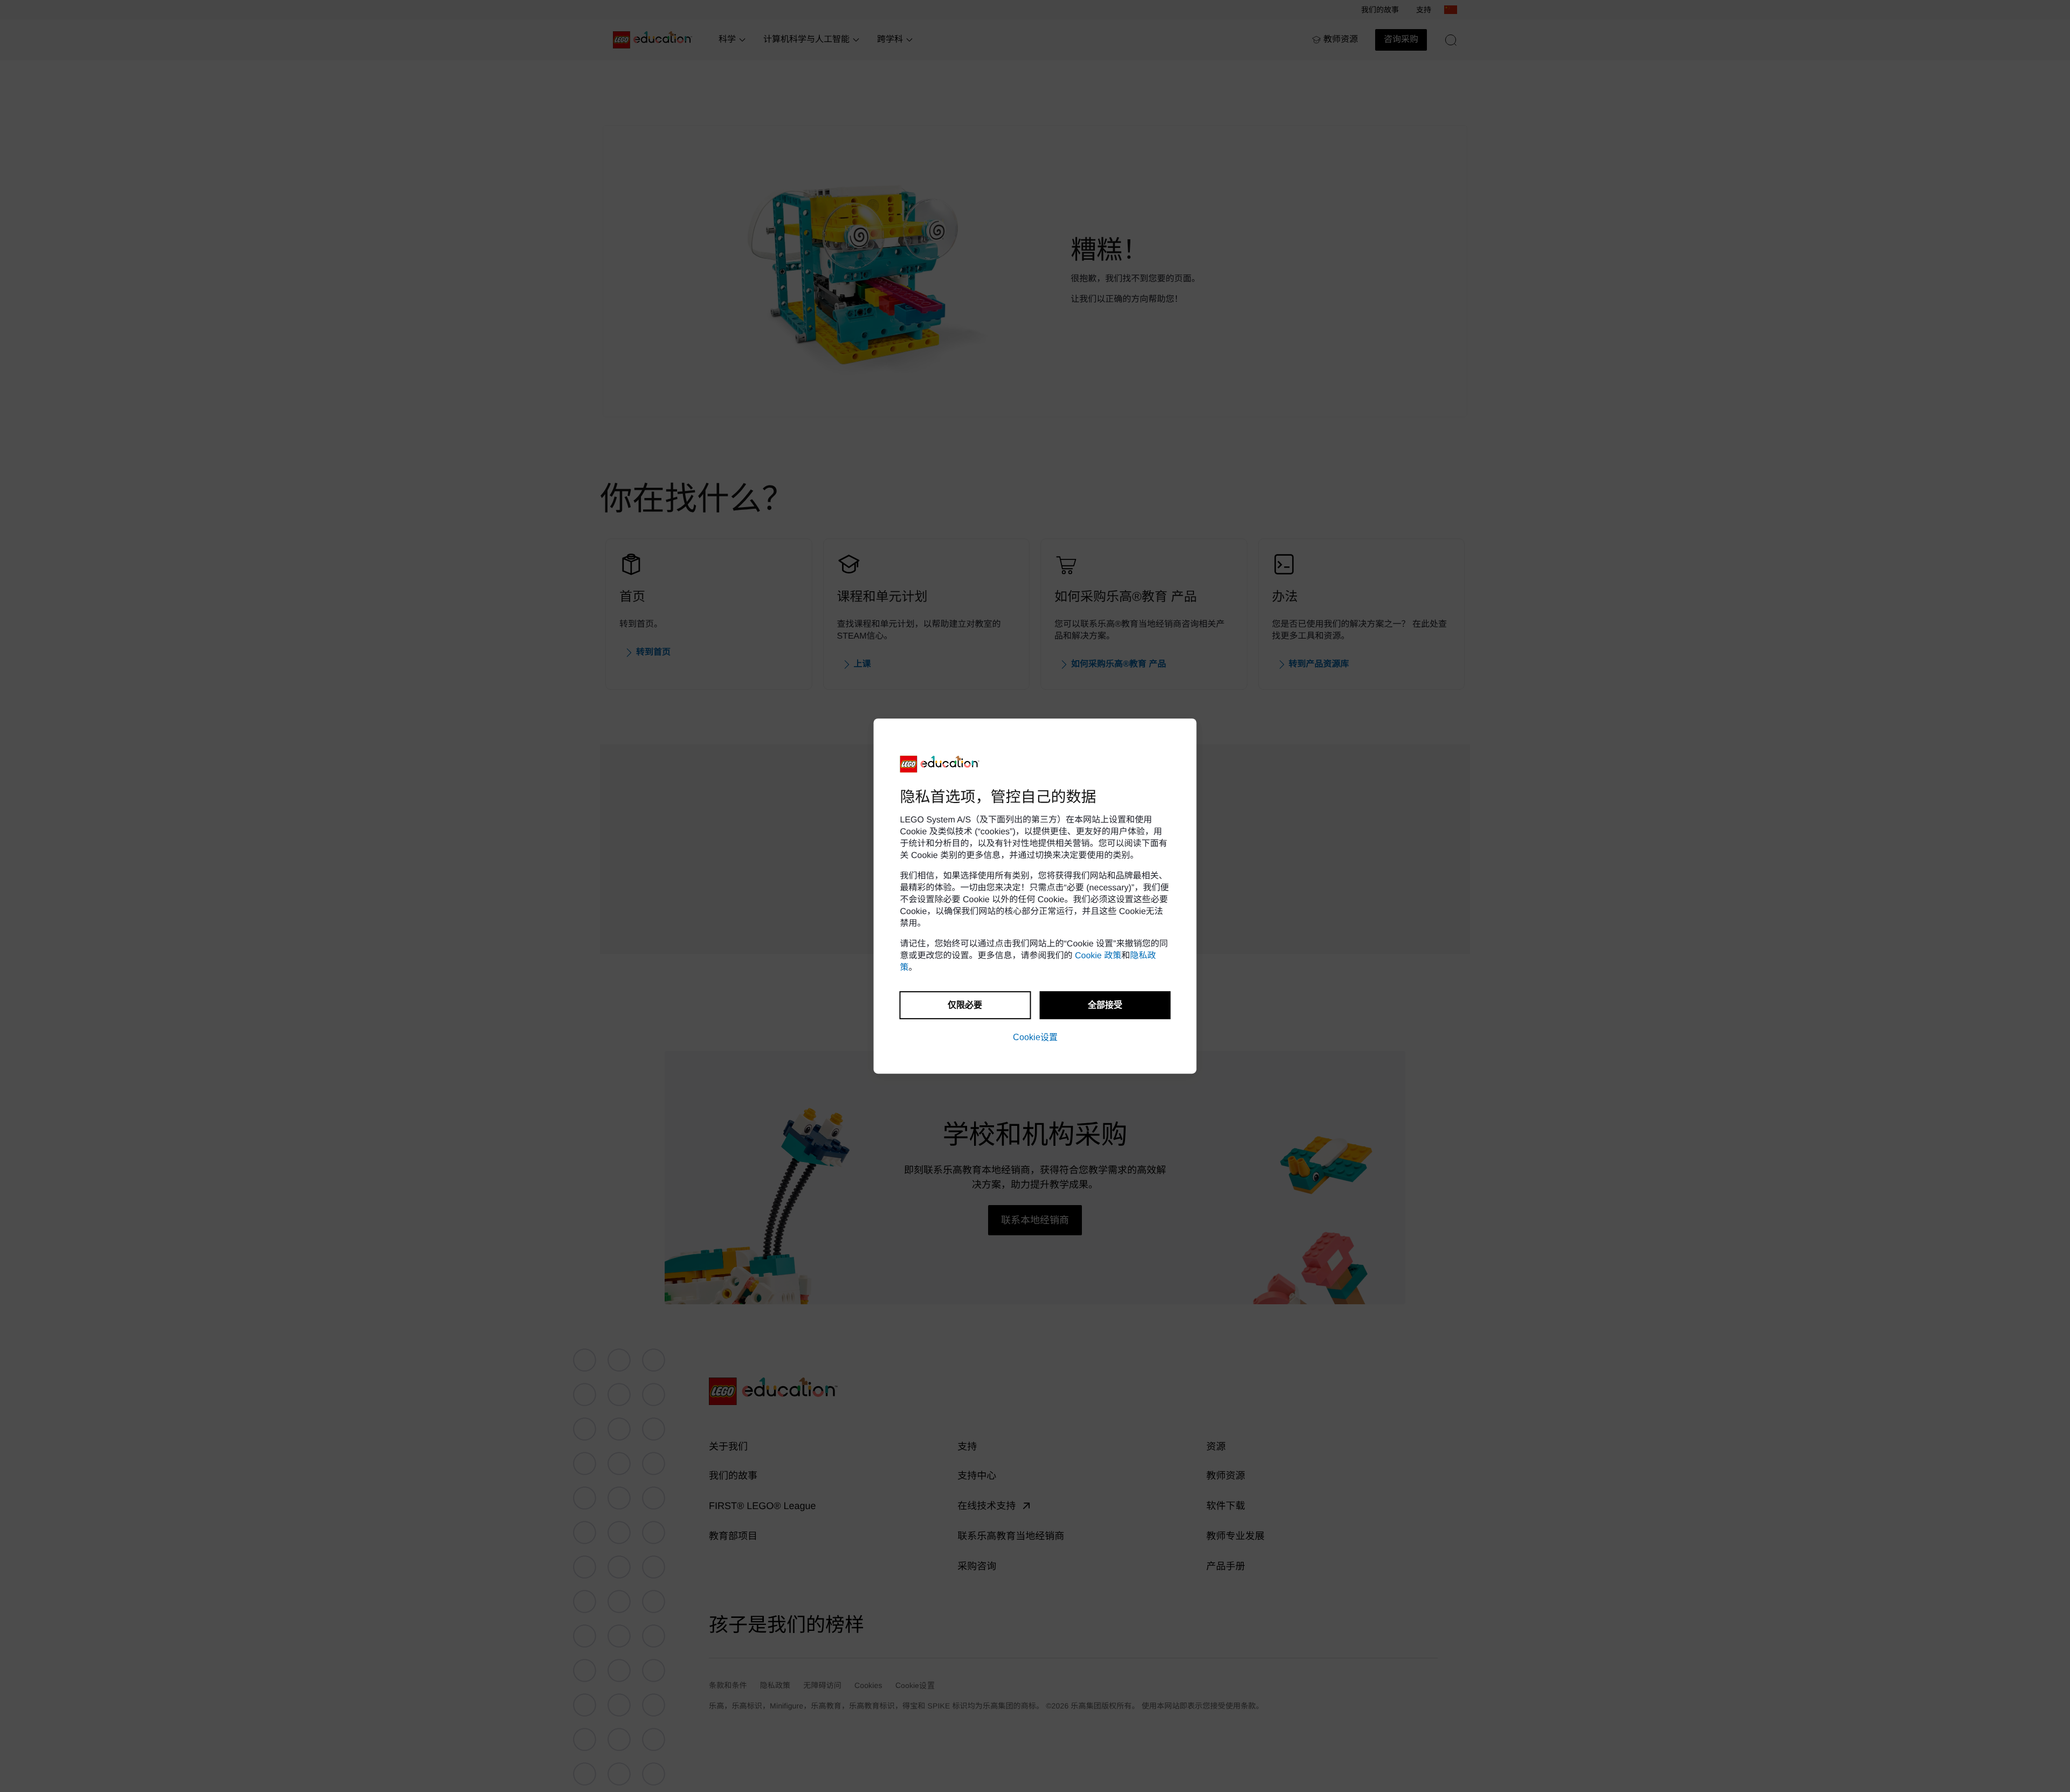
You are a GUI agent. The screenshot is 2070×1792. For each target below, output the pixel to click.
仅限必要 (965, 1005)
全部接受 (1105, 1005)
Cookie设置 (1035, 1037)
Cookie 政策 (1098, 956)
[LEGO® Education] (940, 764)
